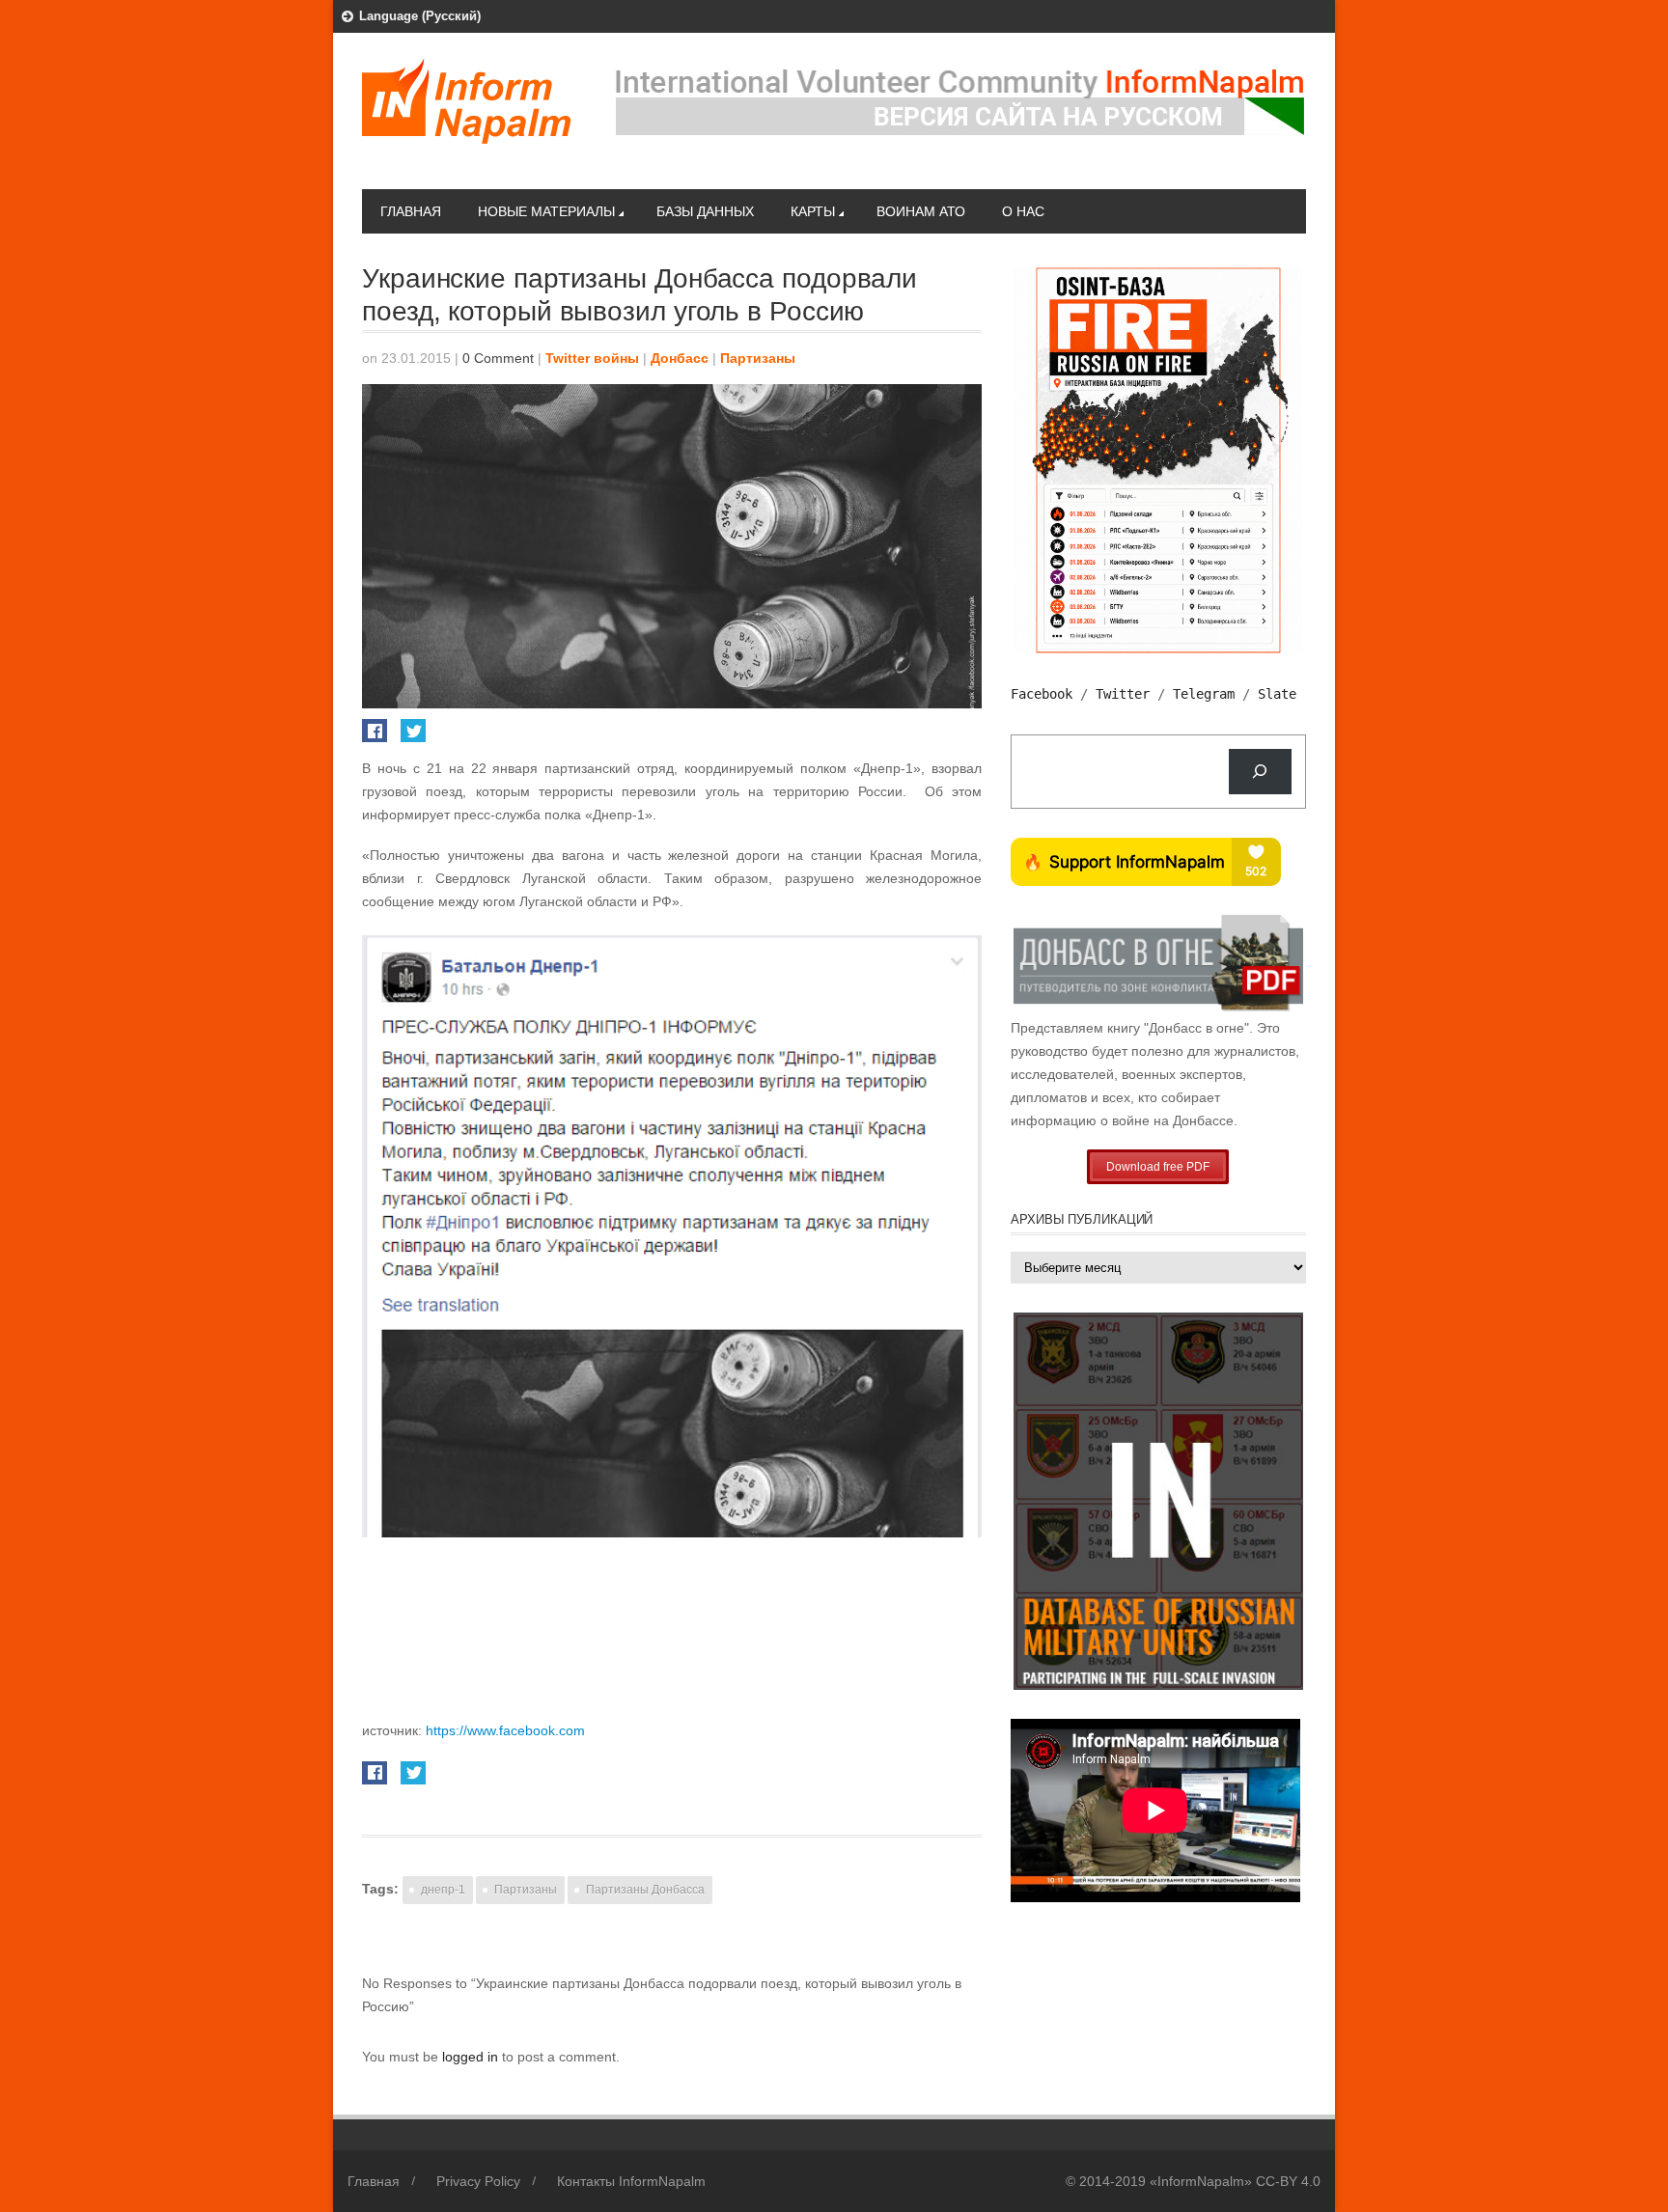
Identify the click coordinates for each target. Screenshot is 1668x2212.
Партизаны (758, 358)
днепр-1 (443, 1890)
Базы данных (705, 211)
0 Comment (498, 358)
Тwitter (1123, 694)
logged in (472, 2057)
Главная (411, 211)
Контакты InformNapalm (631, 2181)
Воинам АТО (921, 211)
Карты (813, 211)
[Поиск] (1260, 772)
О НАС (1023, 211)
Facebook (1042, 694)
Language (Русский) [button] (420, 16)
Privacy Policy (478, 2181)
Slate (1277, 694)
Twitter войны (592, 358)
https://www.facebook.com (505, 1730)
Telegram (1204, 694)
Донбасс (680, 358)
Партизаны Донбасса (645, 1890)
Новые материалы (546, 211)
